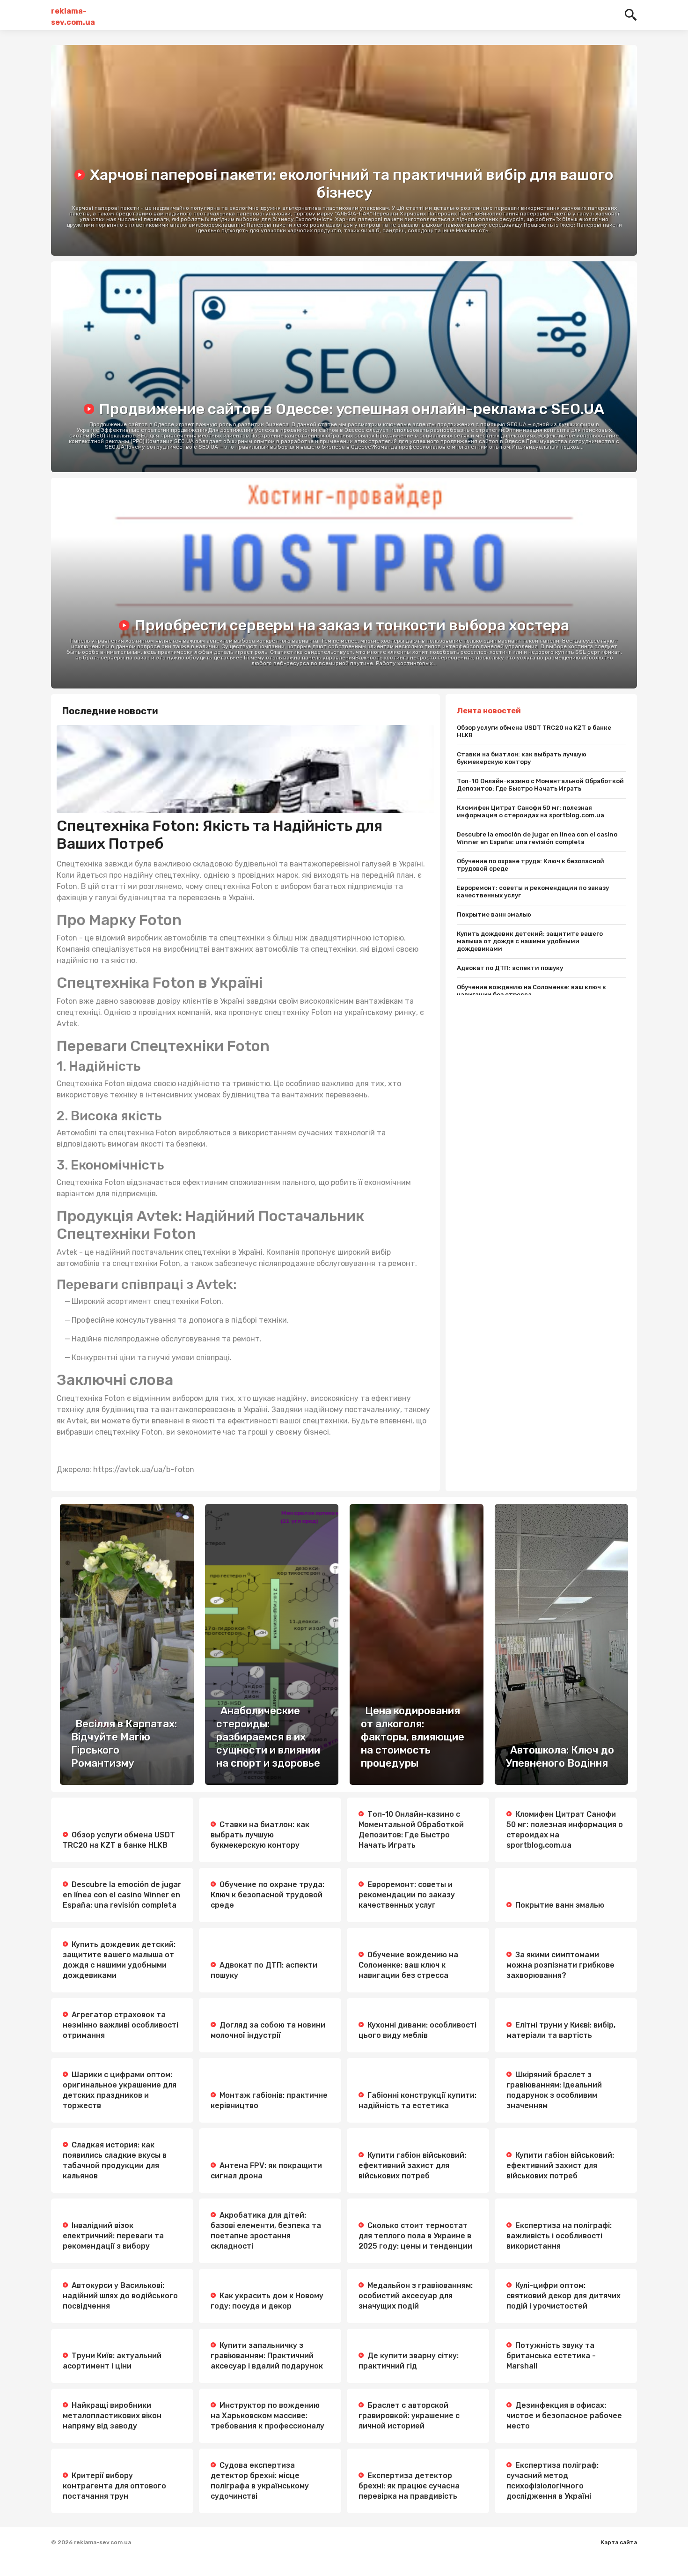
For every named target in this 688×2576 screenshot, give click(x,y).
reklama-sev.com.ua (73, 15)
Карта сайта (619, 2542)
